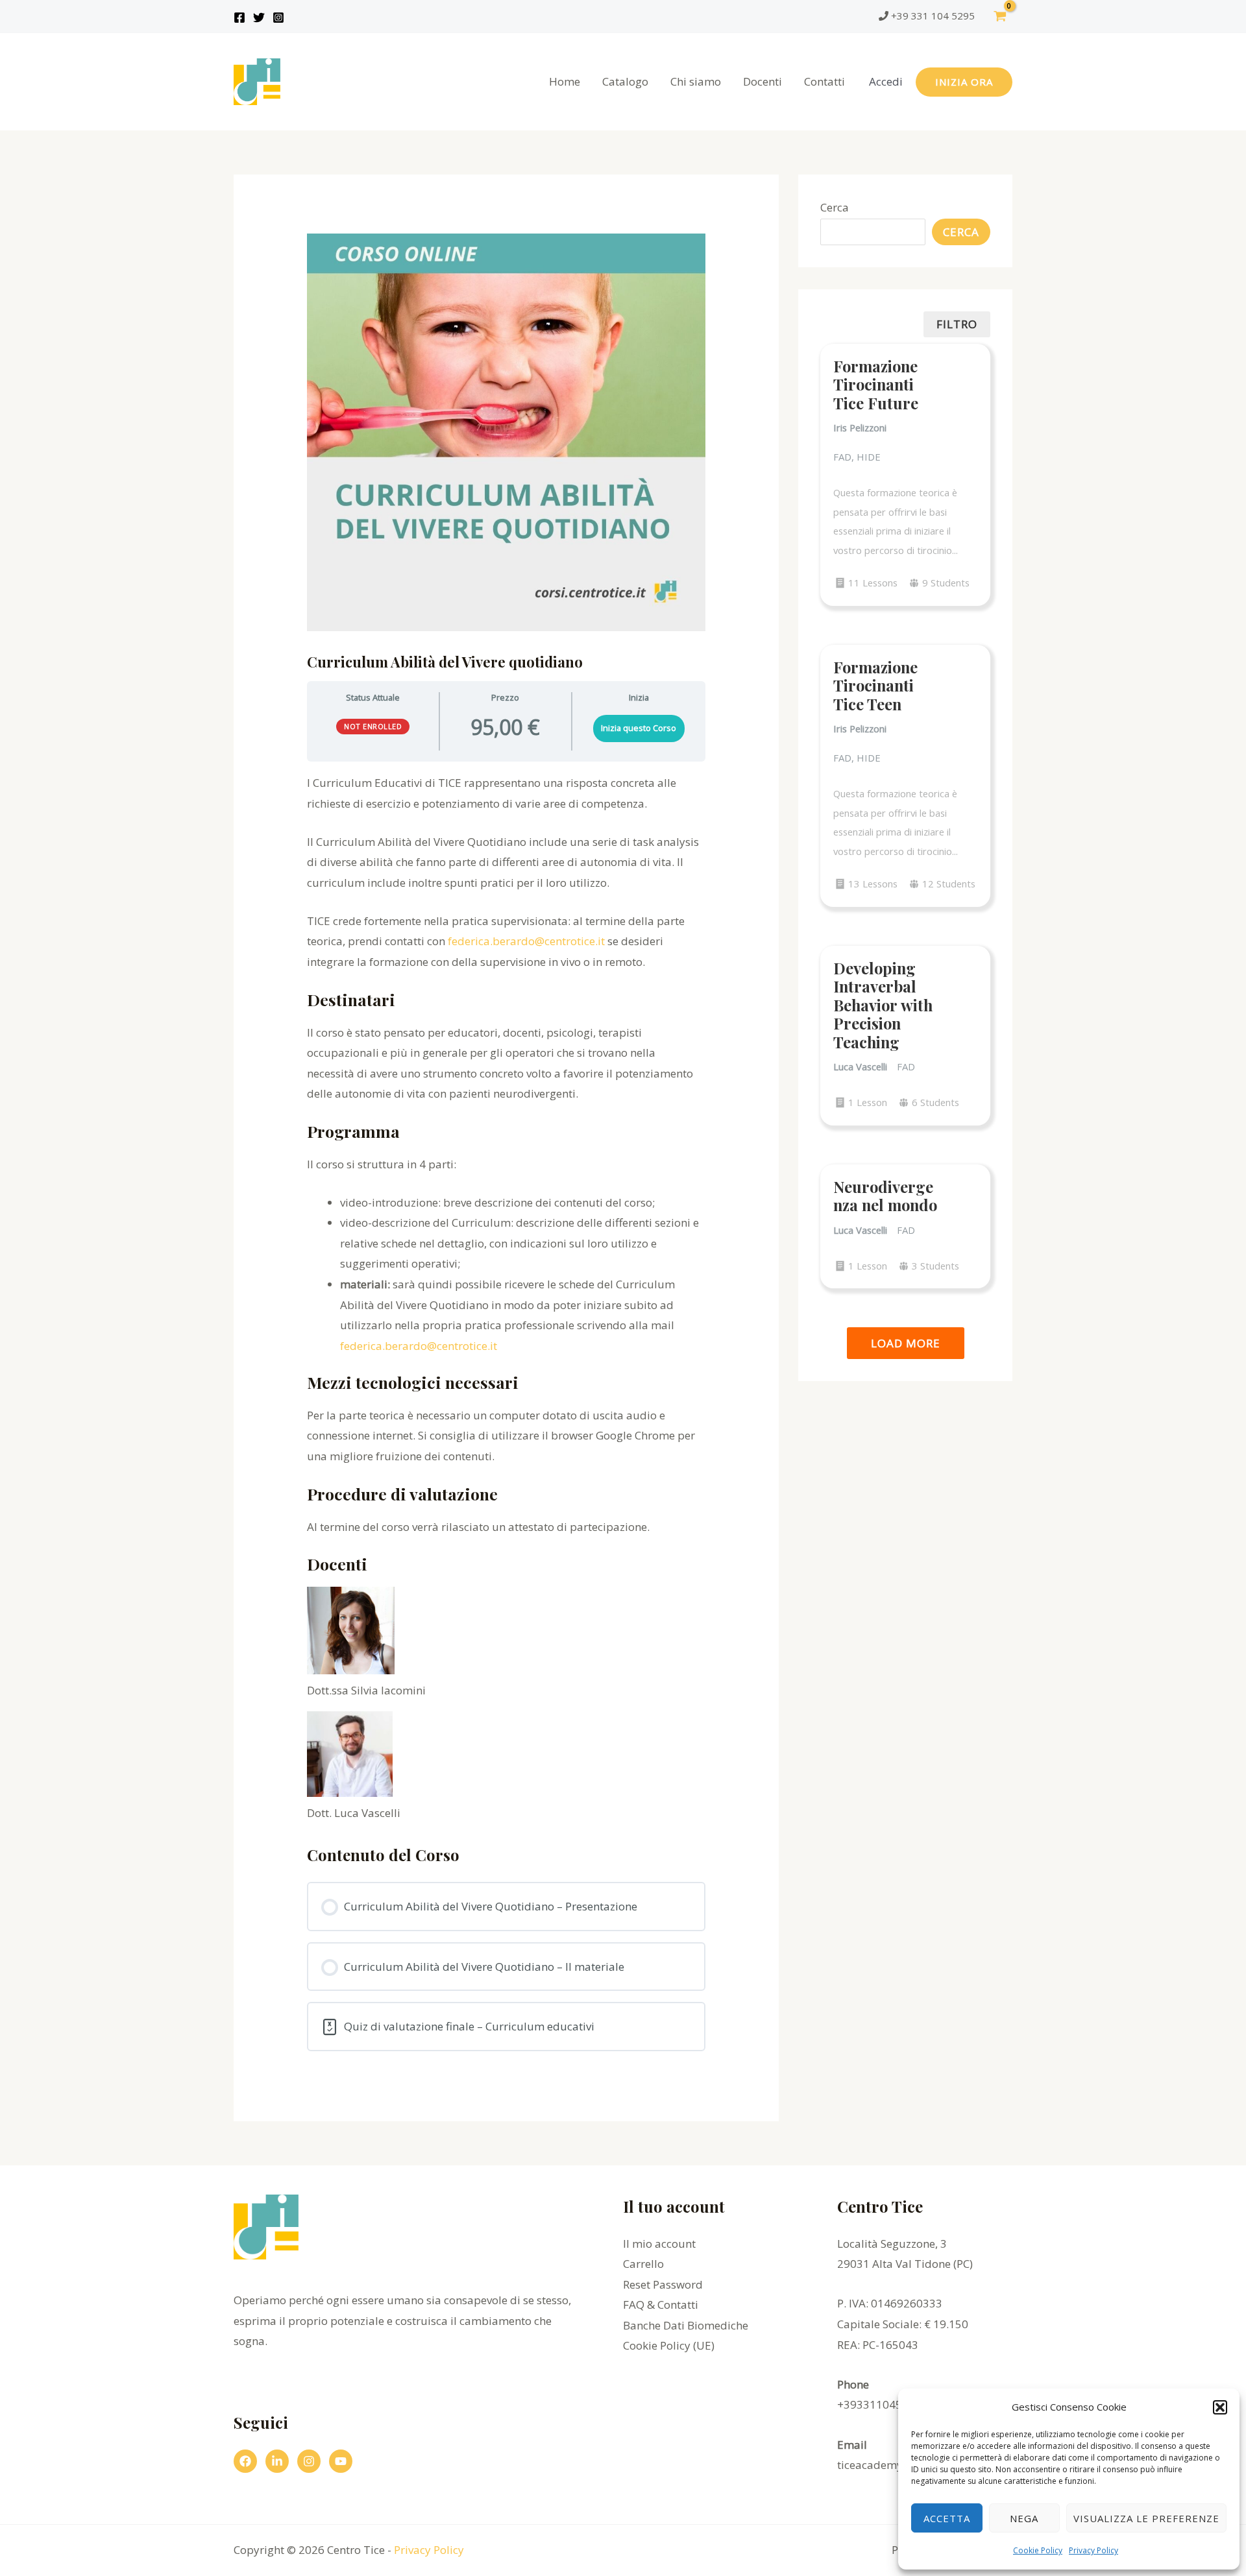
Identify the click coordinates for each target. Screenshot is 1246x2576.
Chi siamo (696, 81)
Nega (1024, 2518)
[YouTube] (341, 2461)
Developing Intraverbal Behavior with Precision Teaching (883, 1005)
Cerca (835, 207)
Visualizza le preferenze (1146, 2518)
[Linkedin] (277, 2461)
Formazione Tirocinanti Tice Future (876, 384)
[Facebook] (239, 18)
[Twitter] (259, 18)
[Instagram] (278, 18)
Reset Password (663, 2284)
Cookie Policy (1038, 2550)
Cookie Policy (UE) (669, 2345)
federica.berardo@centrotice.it (526, 941)
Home (565, 81)
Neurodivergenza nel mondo (885, 1196)
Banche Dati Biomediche (686, 2325)
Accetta (947, 2518)
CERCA (961, 232)
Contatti (825, 81)
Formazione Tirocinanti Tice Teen (875, 685)
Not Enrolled (373, 726)
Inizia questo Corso (639, 728)
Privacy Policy (1093, 2550)
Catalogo (625, 81)
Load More (906, 1343)
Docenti (763, 81)
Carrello (643, 2264)
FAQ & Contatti (661, 2305)
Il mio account (659, 2244)
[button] (1220, 2407)
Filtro (957, 324)
